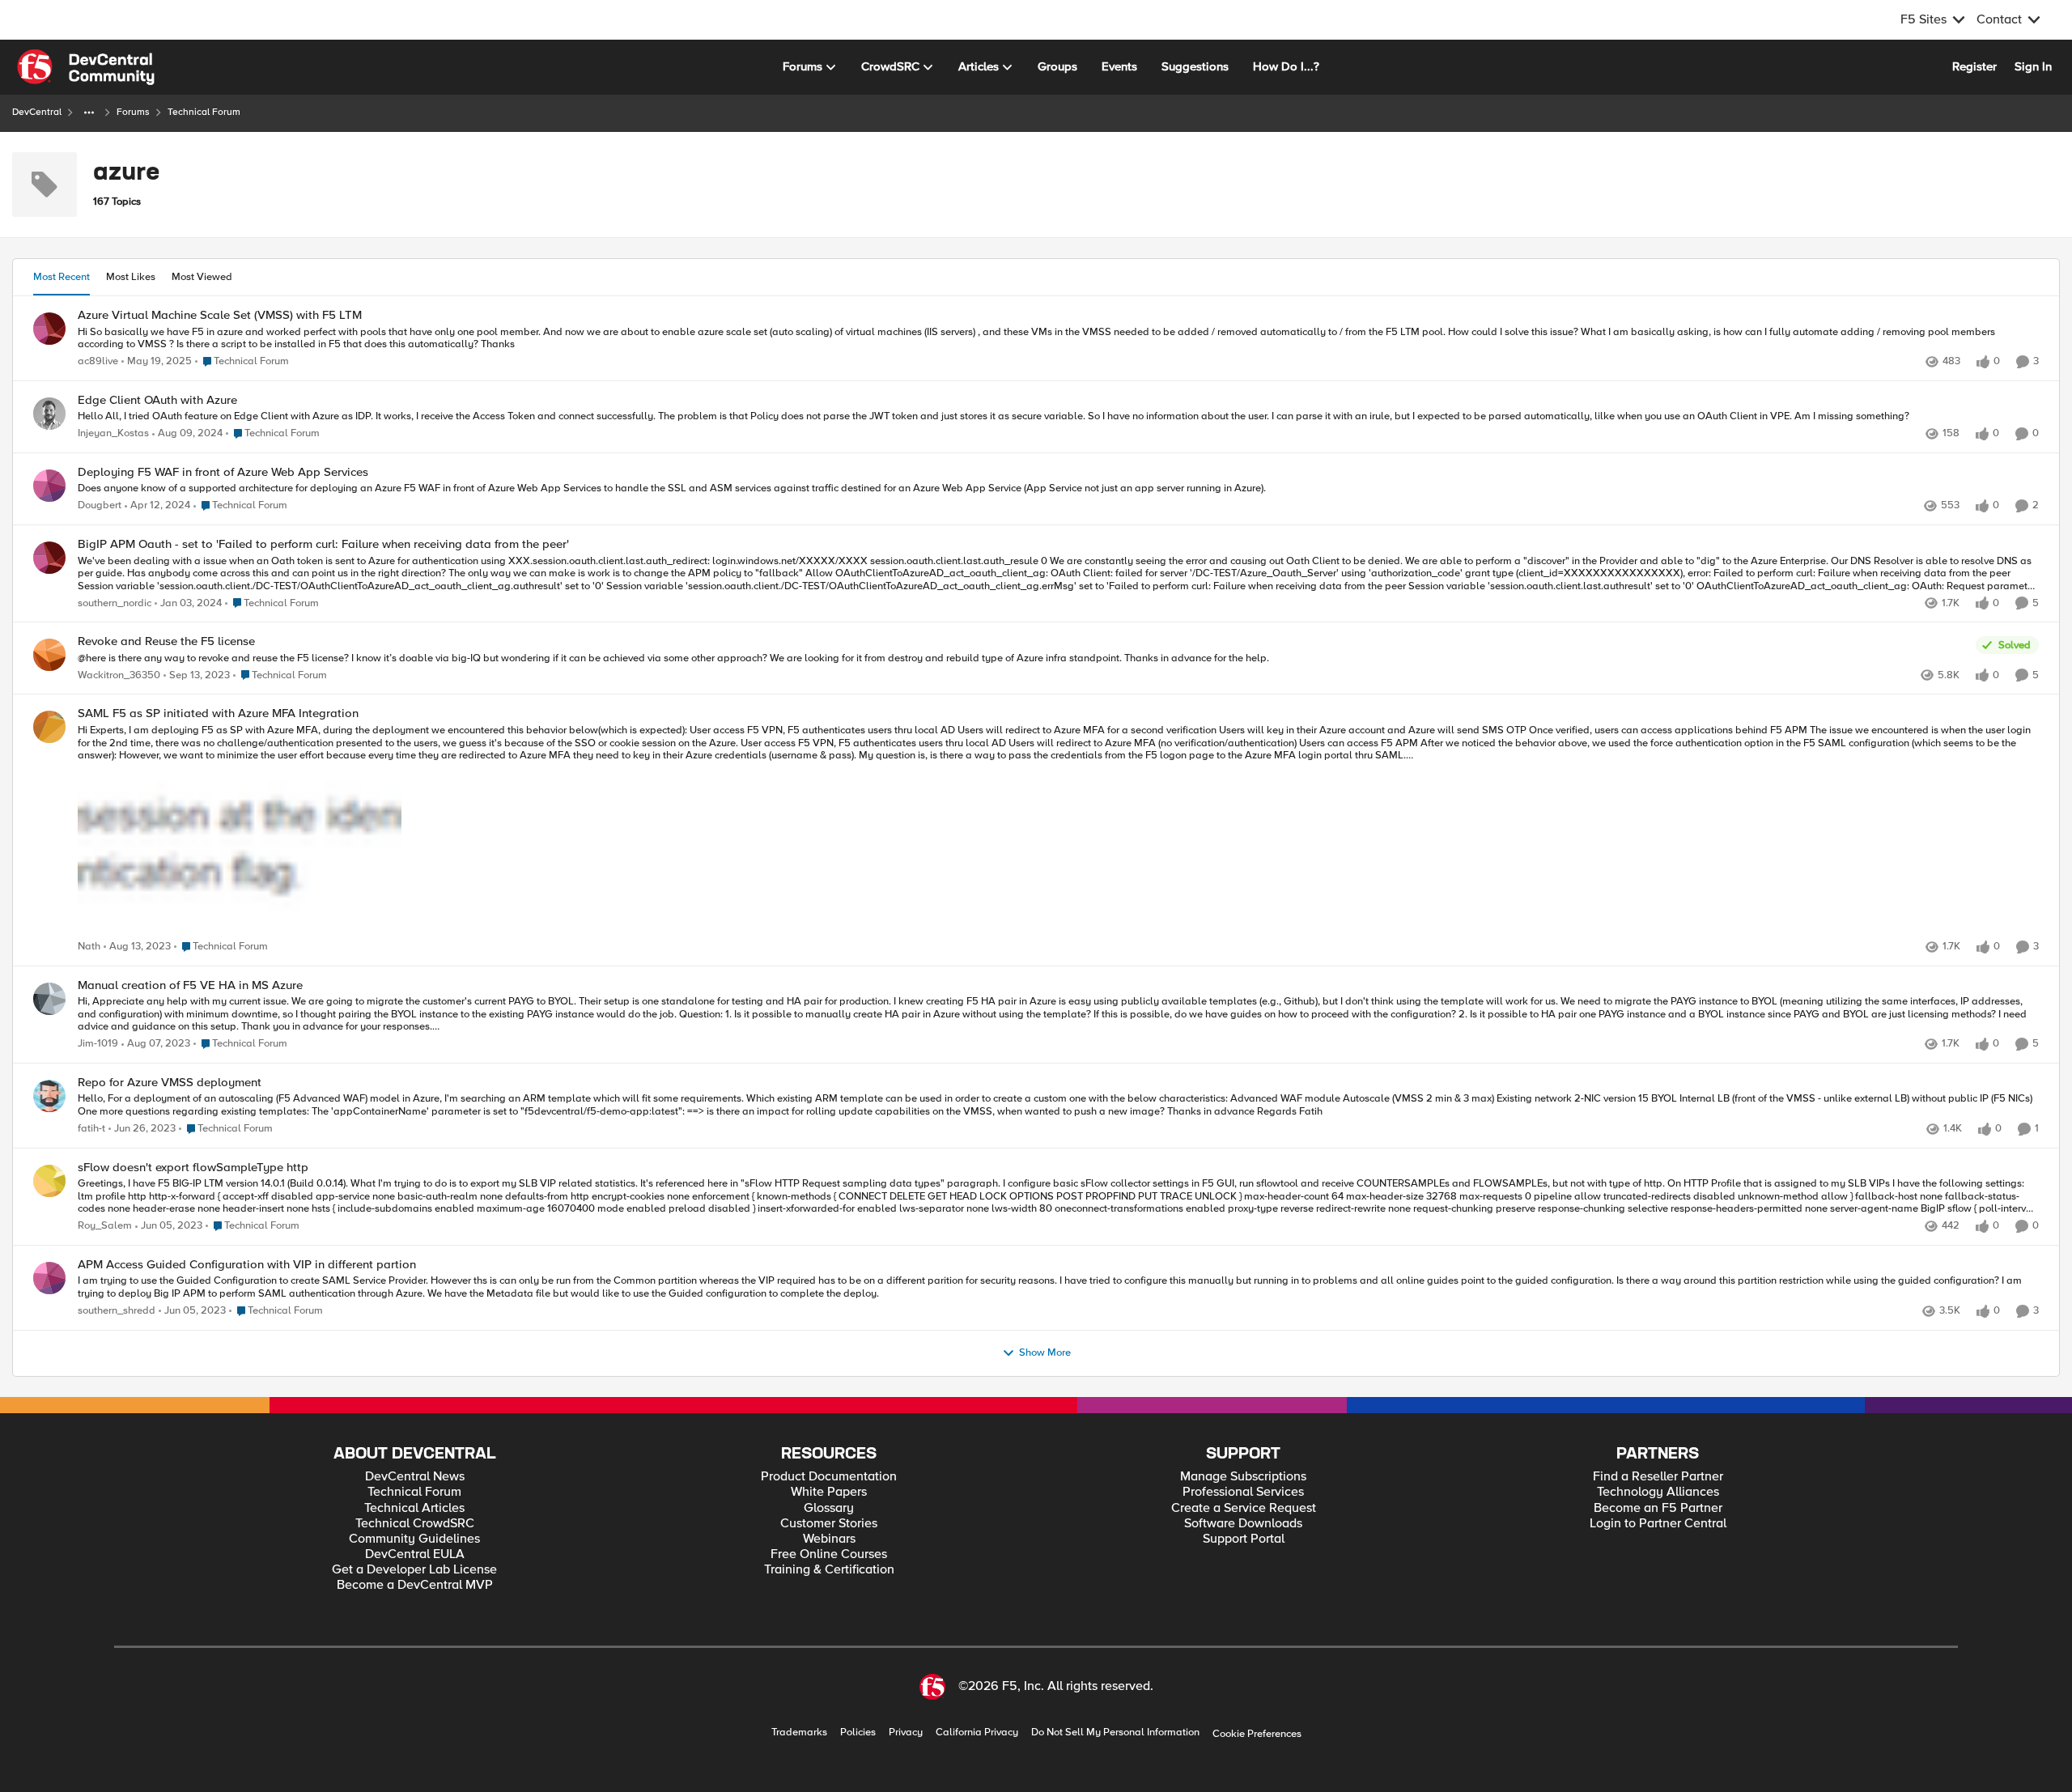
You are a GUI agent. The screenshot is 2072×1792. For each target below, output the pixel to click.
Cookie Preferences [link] (1257, 1734)
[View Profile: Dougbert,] (49, 486)
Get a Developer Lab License (414, 1570)
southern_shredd (117, 1311)
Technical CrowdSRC (415, 1524)
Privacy (906, 1733)
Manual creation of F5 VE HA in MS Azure (190, 985)
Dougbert (100, 505)
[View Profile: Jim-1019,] (49, 999)
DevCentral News (415, 1477)
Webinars (829, 1539)
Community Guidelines (414, 1539)
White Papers (829, 1492)
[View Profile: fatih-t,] (49, 1096)
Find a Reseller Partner (1658, 1477)
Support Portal (1244, 1539)
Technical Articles (414, 1508)
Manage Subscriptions (1243, 1477)
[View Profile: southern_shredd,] (49, 1278)
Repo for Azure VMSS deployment (170, 1083)
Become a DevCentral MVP (415, 1585)
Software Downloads (1243, 1524)
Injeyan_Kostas (113, 433)
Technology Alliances (1658, 1492)
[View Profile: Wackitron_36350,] (49, 655)
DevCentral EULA (415, 1554)
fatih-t (91, 1129)
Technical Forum (414, 1492)
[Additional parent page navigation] (89, 113)
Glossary (829, 1508)
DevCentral (37, 112)
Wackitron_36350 (119, 675)
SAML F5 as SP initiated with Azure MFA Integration (218, 713)
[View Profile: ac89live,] (49, 329)
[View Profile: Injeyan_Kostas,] (49, 414)
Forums (133, 112)
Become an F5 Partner (1658, 1508)
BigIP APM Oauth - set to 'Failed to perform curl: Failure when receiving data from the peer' (323, 544)
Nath (89, 947)
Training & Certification (829, 1570)
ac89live (98, 361)
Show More (1045, 1353)
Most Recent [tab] (62, 277)
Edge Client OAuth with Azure (157, 400)
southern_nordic (115, 603)
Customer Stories (829, 1524)
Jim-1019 (98, 1044)
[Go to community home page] (86, 67)
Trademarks (799, 1733)
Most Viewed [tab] (202, 277)
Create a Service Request (1244, 1508)
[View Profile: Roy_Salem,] (49, 1181)
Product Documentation (829, 1477)
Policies (858, 1733)
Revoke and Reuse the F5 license (166, 641)
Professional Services (1243, 1492)
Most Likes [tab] (131, 277)
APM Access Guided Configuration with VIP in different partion (247, 1265)
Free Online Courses (829, 1554)
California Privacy (977, 1733)
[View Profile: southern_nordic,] (49, 558)
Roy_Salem (105, 1226)
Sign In (2033, 66)
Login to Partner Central (1658, 1524)
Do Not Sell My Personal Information (1115, 1733)
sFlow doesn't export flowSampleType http (193, 1168)
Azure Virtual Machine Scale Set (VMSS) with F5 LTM (220, 315)
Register (1974, 66)
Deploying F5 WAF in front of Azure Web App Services (223, 472)
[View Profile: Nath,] (49, 727)
